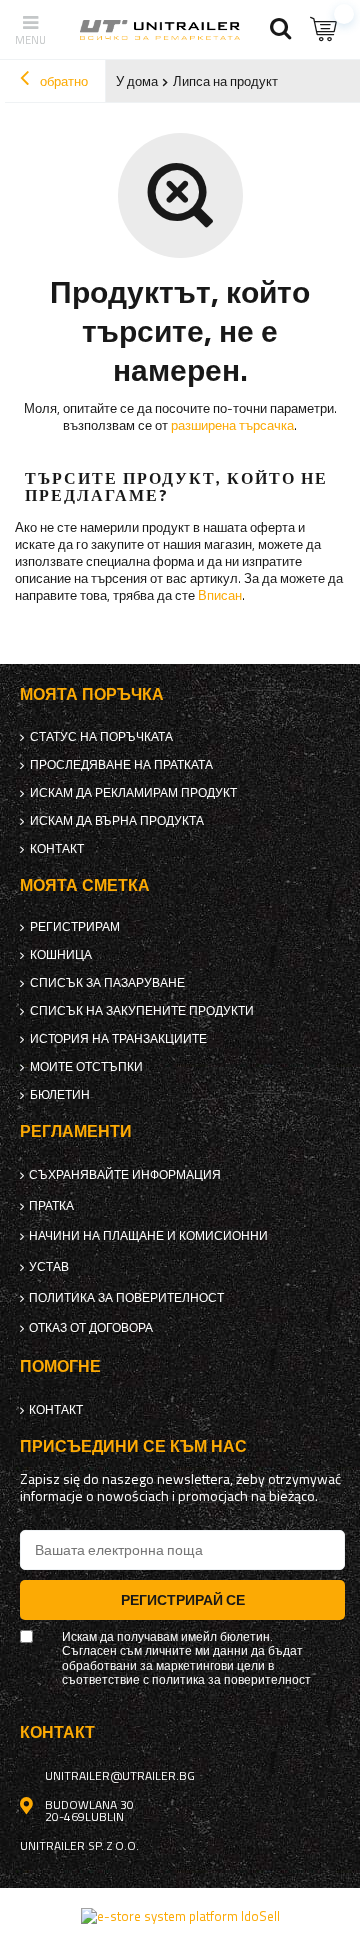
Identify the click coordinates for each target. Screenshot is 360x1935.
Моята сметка (85, 885)
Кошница (61, 955)
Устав (49, 1267)
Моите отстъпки (86, 1067)
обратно (62, 81)
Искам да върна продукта (117, 821)
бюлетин (60, 1095)
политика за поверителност (126, 1298)
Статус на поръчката (101, 737)
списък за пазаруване (107, 983)
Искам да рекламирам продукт (133, 793)
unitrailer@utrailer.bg (120, 1776)
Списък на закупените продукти (142, 1011)
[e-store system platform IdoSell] (180, 1916)
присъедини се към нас (133, 1446)
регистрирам (75, 927)
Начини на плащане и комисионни (148, 1236)
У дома (137, 81)
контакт (57, 849)
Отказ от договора (91, 1328)
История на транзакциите (118, 1039)
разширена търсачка (232, 425)
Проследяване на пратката (121, 765)
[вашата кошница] (325, 29)
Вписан (220, 595)
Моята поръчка (92, 694)
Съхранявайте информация (125, 1175)
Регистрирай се (183, 1599)
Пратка (51, 1206)
